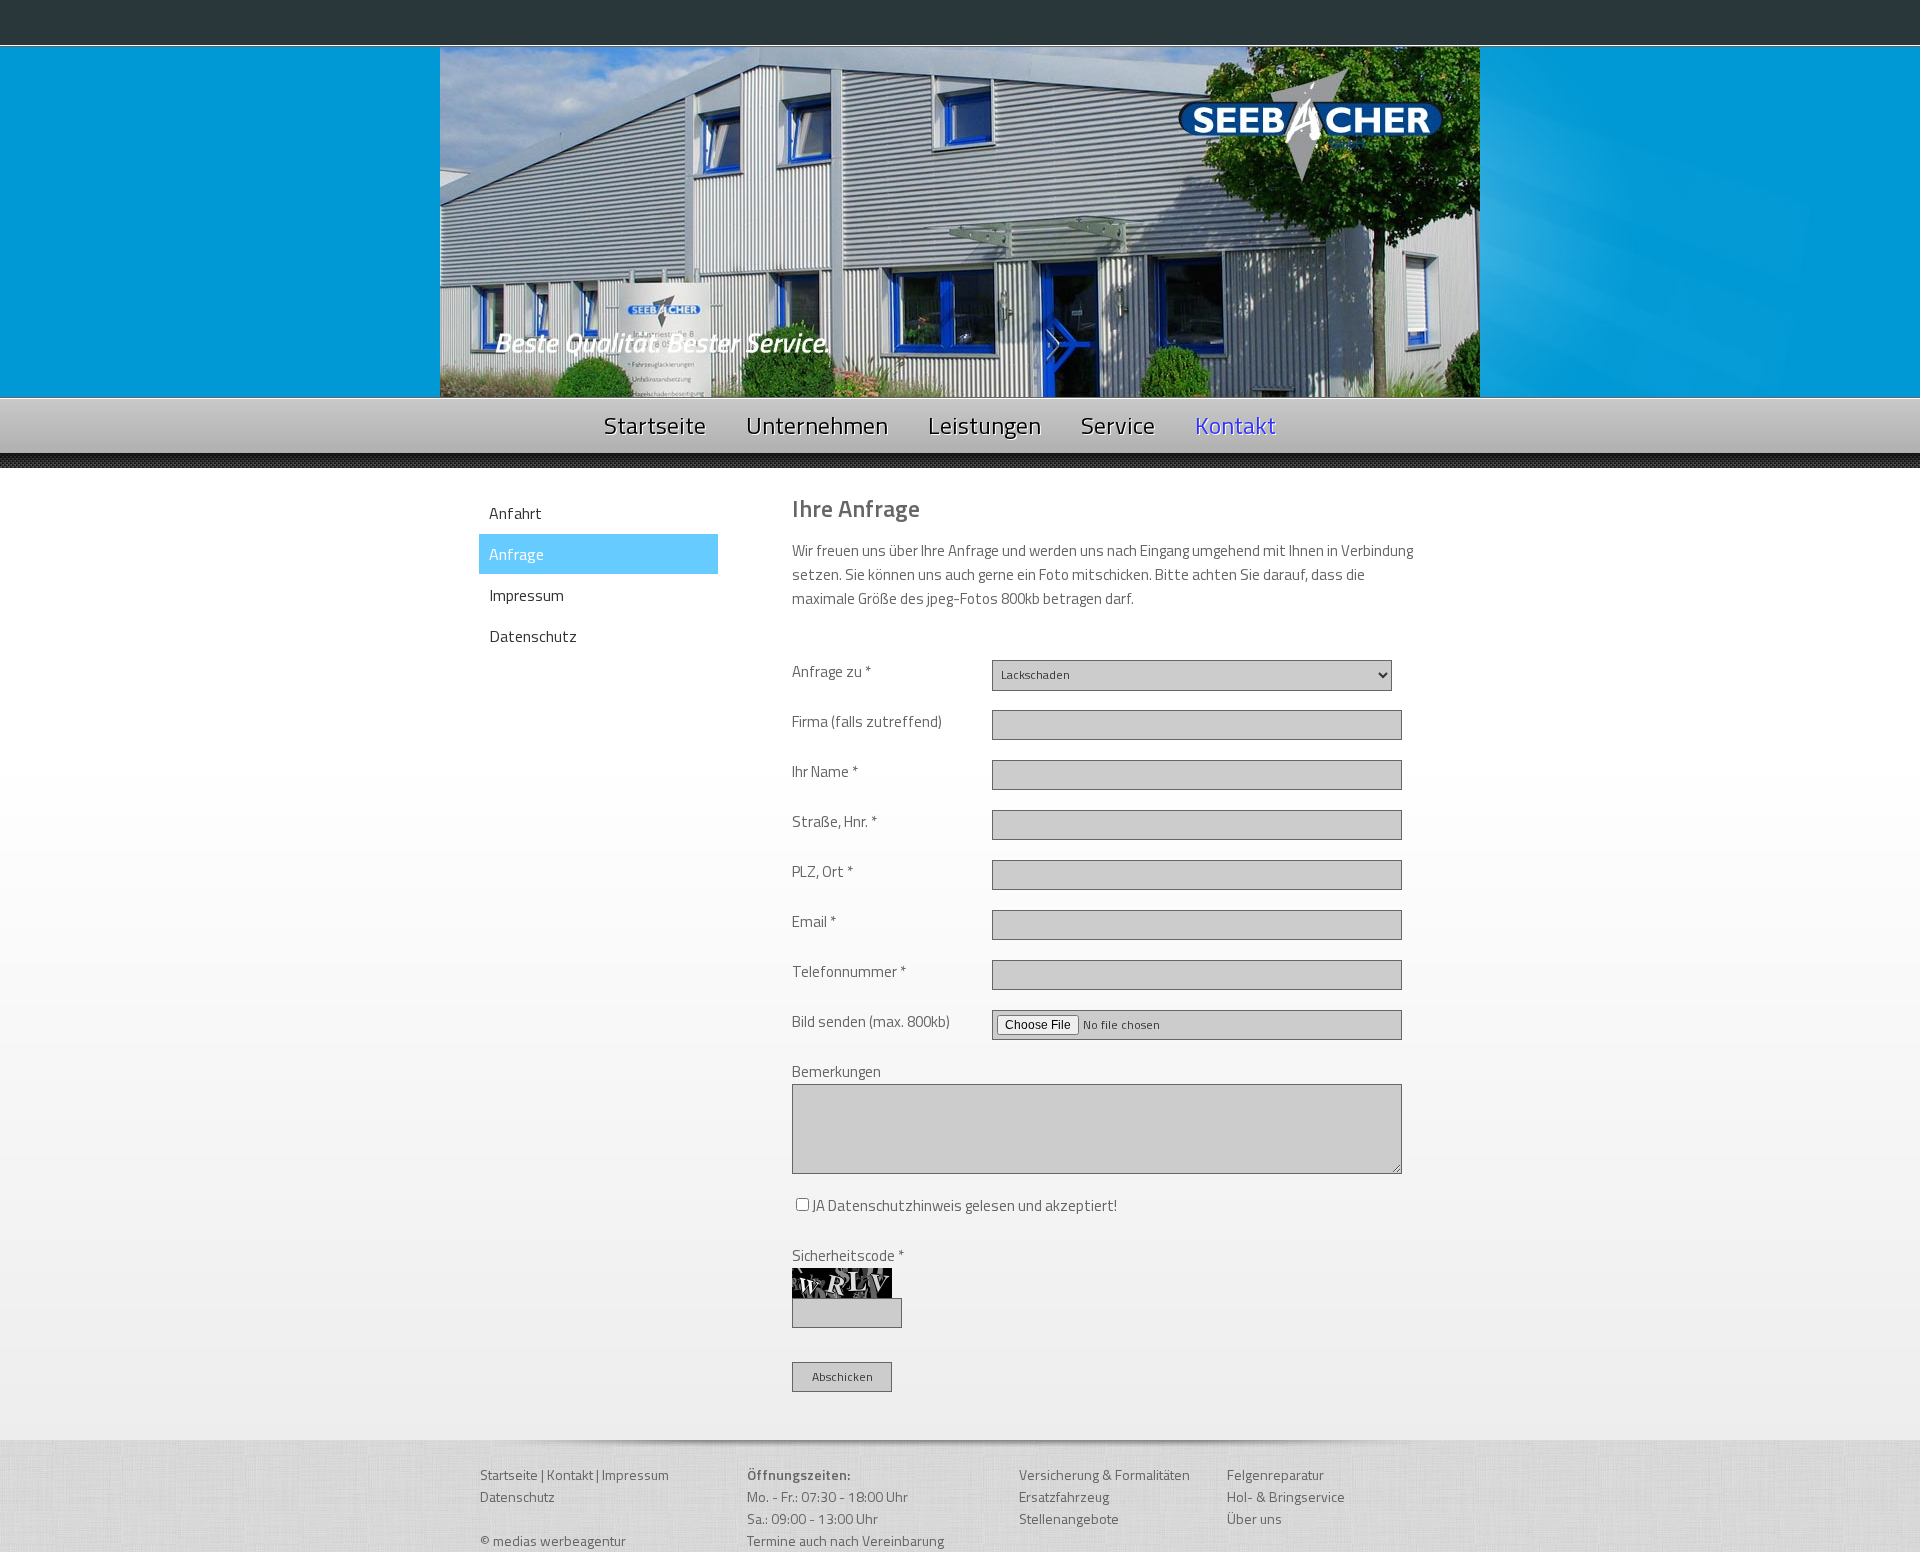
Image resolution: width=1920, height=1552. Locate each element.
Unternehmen (817, 425)
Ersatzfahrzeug (1064, 1496)
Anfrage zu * (831, 671)
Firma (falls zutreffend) (867, 721)
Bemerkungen (836, 1071)
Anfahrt (515, 513)
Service (1118, 425)
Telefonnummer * (849, 971)
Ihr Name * (825, 771)
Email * (814, 921)
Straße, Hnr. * (834, 821)
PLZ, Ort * (822, 871)
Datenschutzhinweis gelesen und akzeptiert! (972, 1205)
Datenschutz (533, 636)
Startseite (655, 425)
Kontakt (570, 1474)
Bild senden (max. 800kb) (871, 1021)
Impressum (526, 595)
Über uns (1254, 1518)
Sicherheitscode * (848, 1255)
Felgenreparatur (1275, 1474)
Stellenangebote (1069, 1518)
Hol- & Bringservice (1286, 1496)
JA (818, 1205)
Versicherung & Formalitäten (1104, 1474)
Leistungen (984, 425)
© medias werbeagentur (553, 1540)
